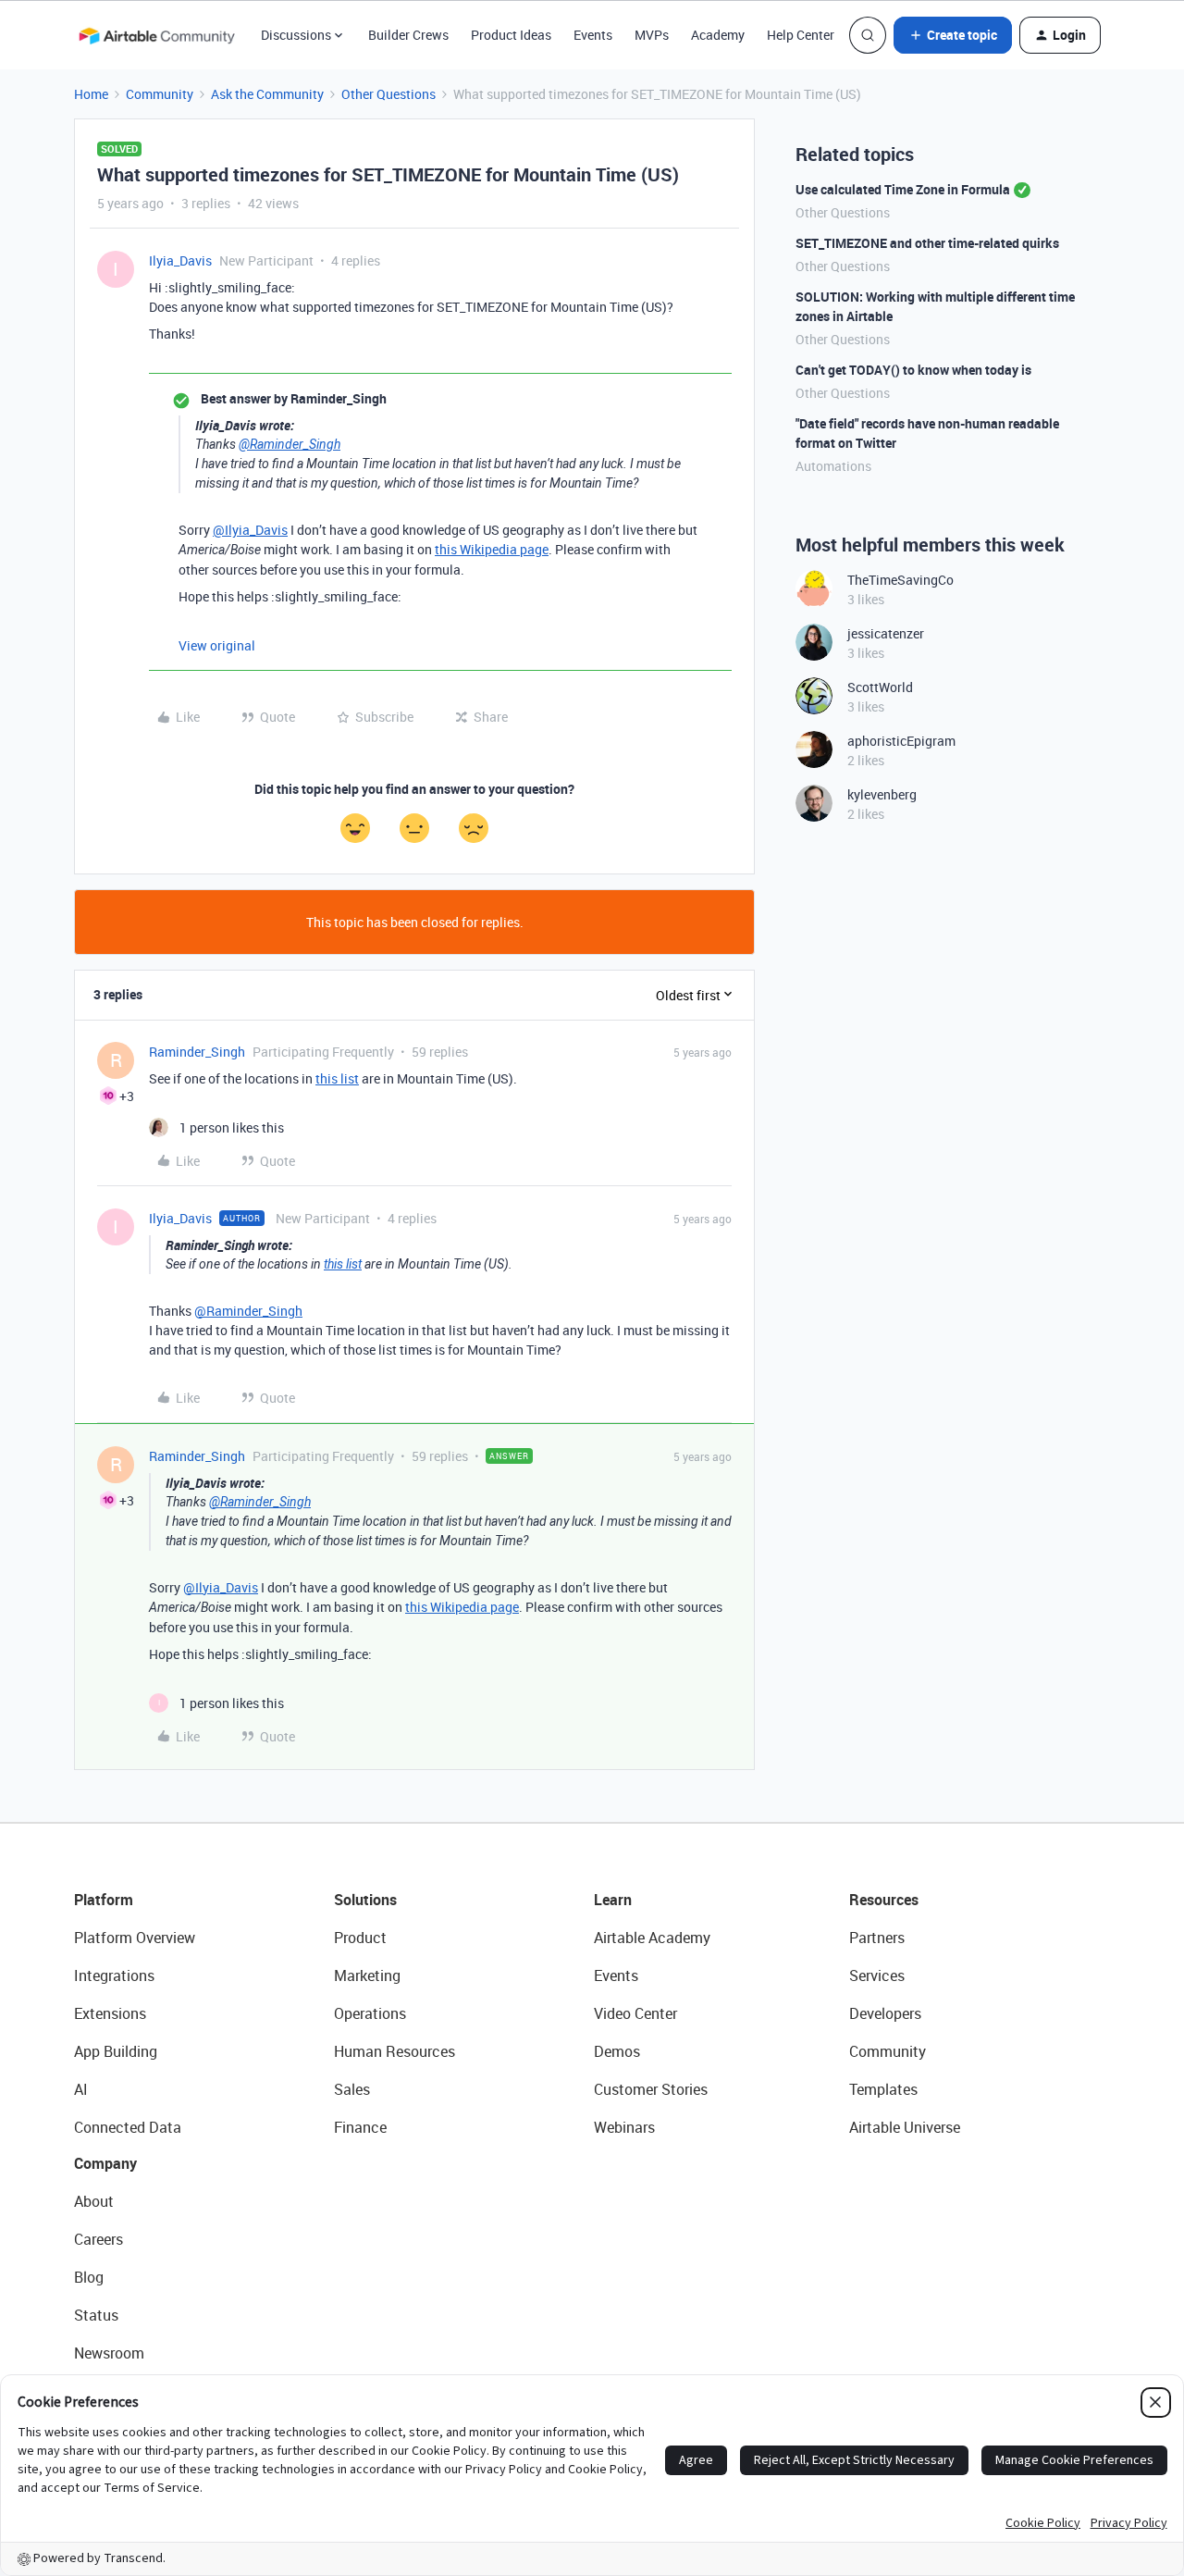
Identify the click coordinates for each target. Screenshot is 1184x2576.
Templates (883, 2089)
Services (877, 1975)
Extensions (110, 2013)
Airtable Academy (652, 1938)
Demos (617, 2051)
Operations (370, 2013)
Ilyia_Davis (180, 260)
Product (360, 1938)
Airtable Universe (905, 2127)
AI (81, 2089)
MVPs (652, 35)
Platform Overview (135, 1938)
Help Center (801, 35)
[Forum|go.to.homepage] (156, 35)
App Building (116, 2051)
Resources (884, 1900)
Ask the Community (267, 94)
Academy (718, 35)
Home (91, 94)
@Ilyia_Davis (250, 530)
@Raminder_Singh (290, 444)
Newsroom (109, 2353)
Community (160, 94)
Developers (885, 2013)
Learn (613, 1900)
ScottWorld (880, 687)
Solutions (365, 1900)
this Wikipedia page (492, 549)
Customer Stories (651, 2089)
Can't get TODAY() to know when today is (913, 370)
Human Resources (395, 2051)
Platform (104, 1900)
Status (96, 2315)
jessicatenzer (886, 633)
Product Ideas (511, 35)
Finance (360, 2127)
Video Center (635, 2013)
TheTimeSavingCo (900, 580)
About (94, 2201)
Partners (877, 1938)
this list (337, 1078)
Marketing (367, 1975)
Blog (89, 2277)
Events (593, 35)
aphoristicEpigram (901, 741)
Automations (833, 466)
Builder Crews (408, 35)
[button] (953, 35)
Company (105, 2163)
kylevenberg (882, 794)
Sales (352, 2089)
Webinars (624, 2127)
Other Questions (388, 94)
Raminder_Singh (197, 1052)
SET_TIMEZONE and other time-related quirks (927, 243)
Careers (99, 2239)
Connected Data (128, 2127)
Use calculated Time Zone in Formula (903, 189)
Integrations (114, 1975)
